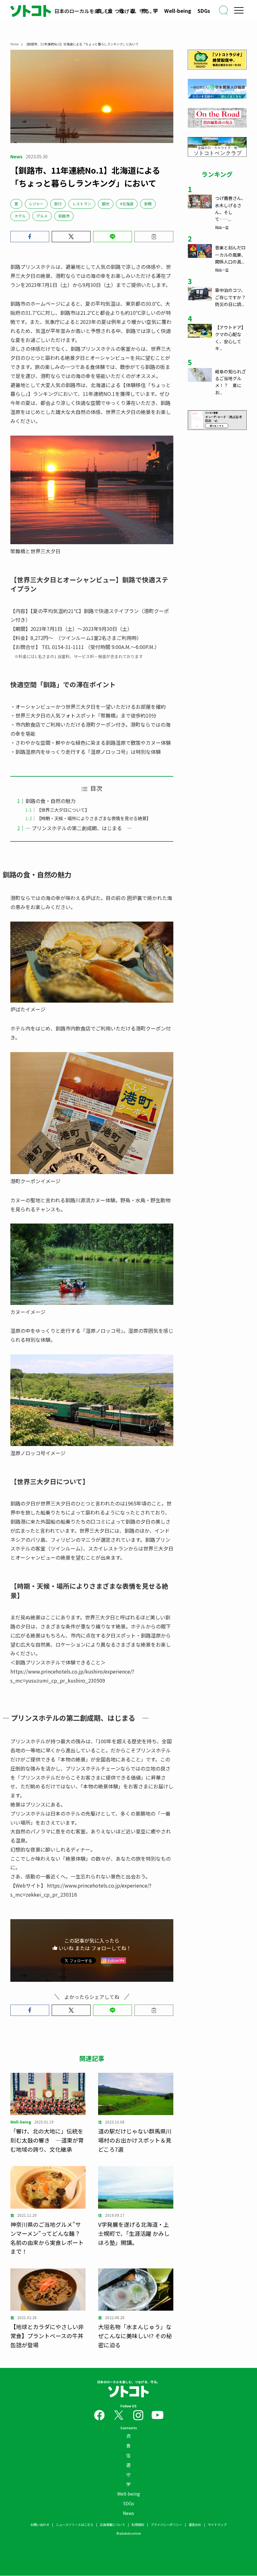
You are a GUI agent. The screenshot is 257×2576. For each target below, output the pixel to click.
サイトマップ (217, 2525)
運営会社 (195, 2525)
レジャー (36, 204)
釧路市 (64, 216)
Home (14, 44)
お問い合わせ (40, 2525)
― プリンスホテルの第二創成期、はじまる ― (79, 828)
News (128, 2513)
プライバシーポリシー (166, 2525)
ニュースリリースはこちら (75, 2525)
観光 (106, 204)
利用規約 (138, 2525)
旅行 (58, 204)
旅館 (148, 204)
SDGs (204, 11)
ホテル (20, 216)
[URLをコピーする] (154, 237)
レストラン (82, 204)
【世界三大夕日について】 (63, 810)
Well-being (178, 11)
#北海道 (127, 204)
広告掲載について (113, 2525)
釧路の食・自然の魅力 (50, 801)
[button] (30, 237)
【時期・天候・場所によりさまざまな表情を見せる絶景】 (94, 818)
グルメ (42, 216)
